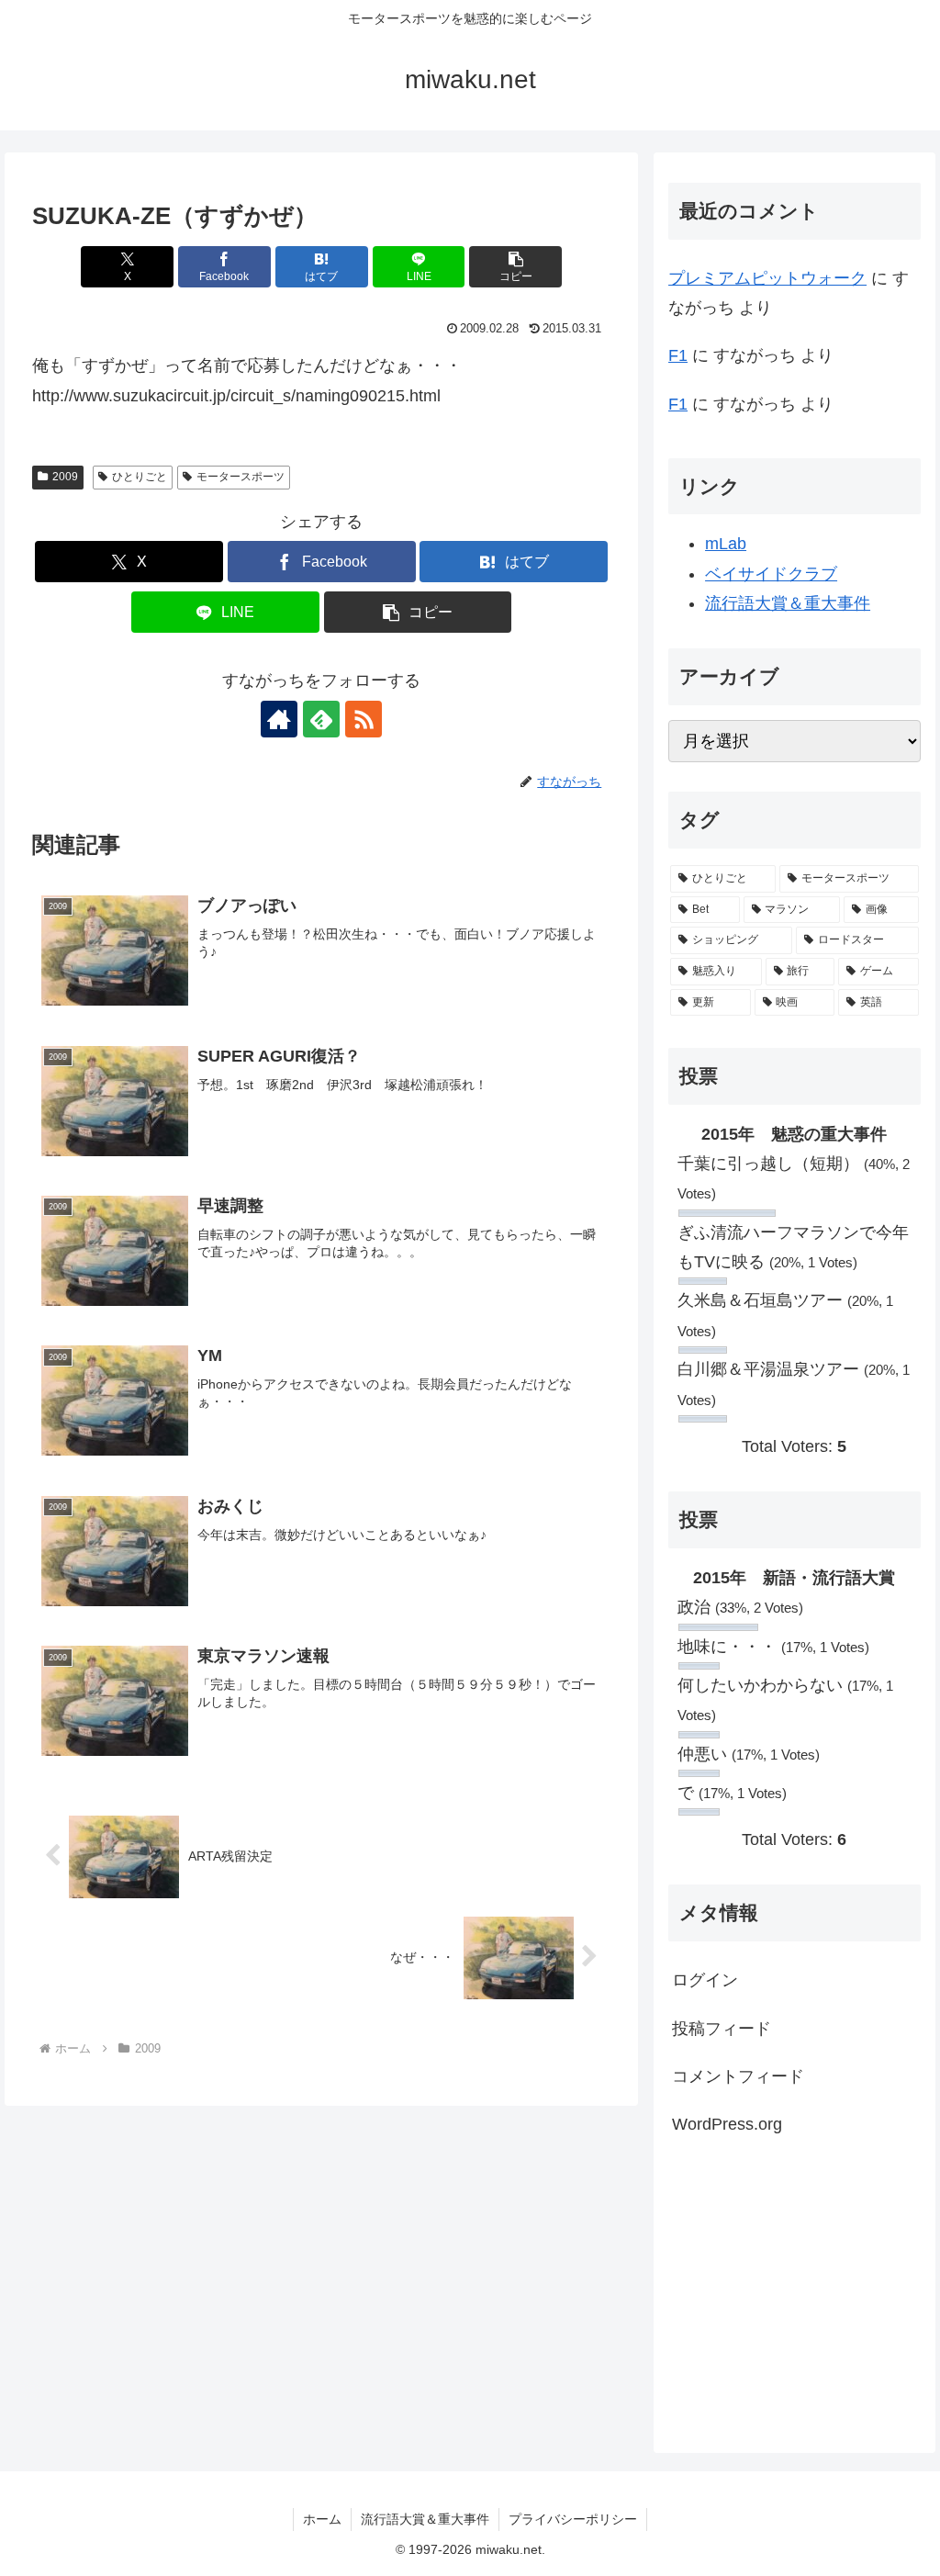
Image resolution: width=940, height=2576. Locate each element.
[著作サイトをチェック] (279, 719)
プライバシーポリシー (573, 2519)
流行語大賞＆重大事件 (788, 603)
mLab (726, 544)
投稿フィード (722, 2029)
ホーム (322, 2519)
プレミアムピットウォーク (767, 278)
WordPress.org (727, 2124)
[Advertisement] (794, 2293)
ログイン (705, 1980)
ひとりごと (140, 477)
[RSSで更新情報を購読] (364, 719)
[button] (515, 267)
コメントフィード (738, 2076)
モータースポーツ (241, 477)
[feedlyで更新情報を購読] (321, 719)
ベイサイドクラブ (771, 574)
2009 (65, 477)
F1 (678, 355)
